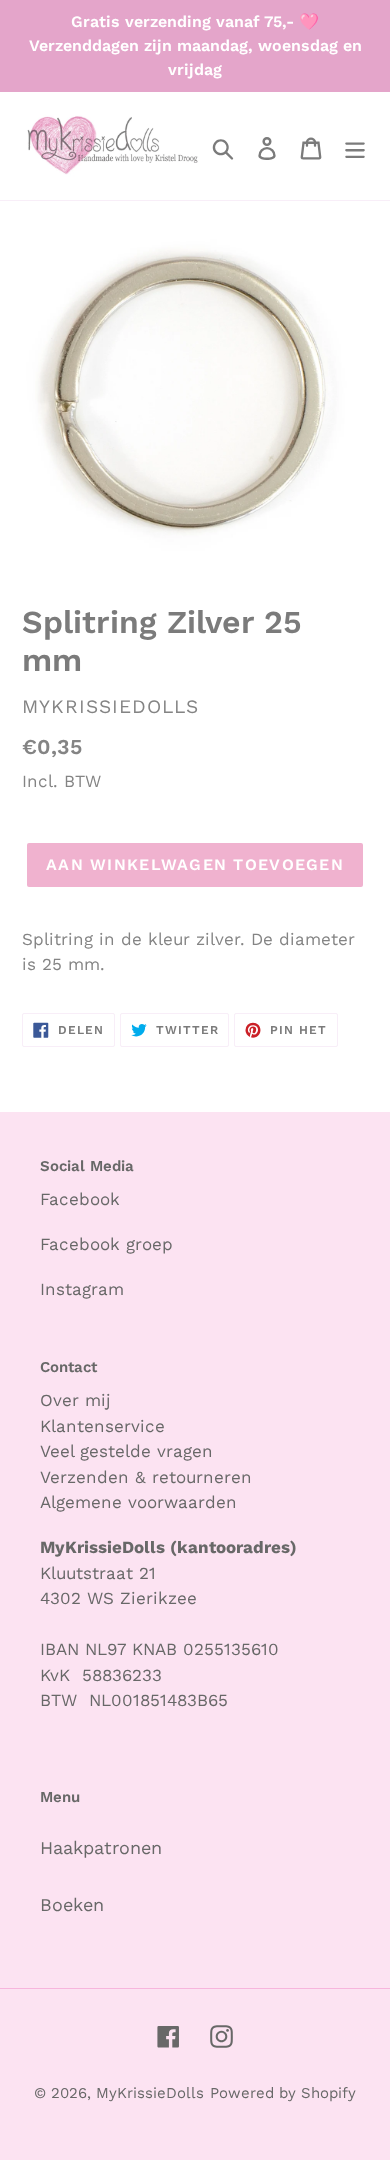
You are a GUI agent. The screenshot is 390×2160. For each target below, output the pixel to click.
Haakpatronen (101, 1847)
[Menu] (355, 146)
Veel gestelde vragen (126, 1451)
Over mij (78, 1400)
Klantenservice (102, 1426)
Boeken (72, 1904)
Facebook (80, 1199)
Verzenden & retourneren (146, 1477)
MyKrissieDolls (150, 2093)
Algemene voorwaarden (138, 1502)
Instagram (82, 1289)
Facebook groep (106, 1244)
